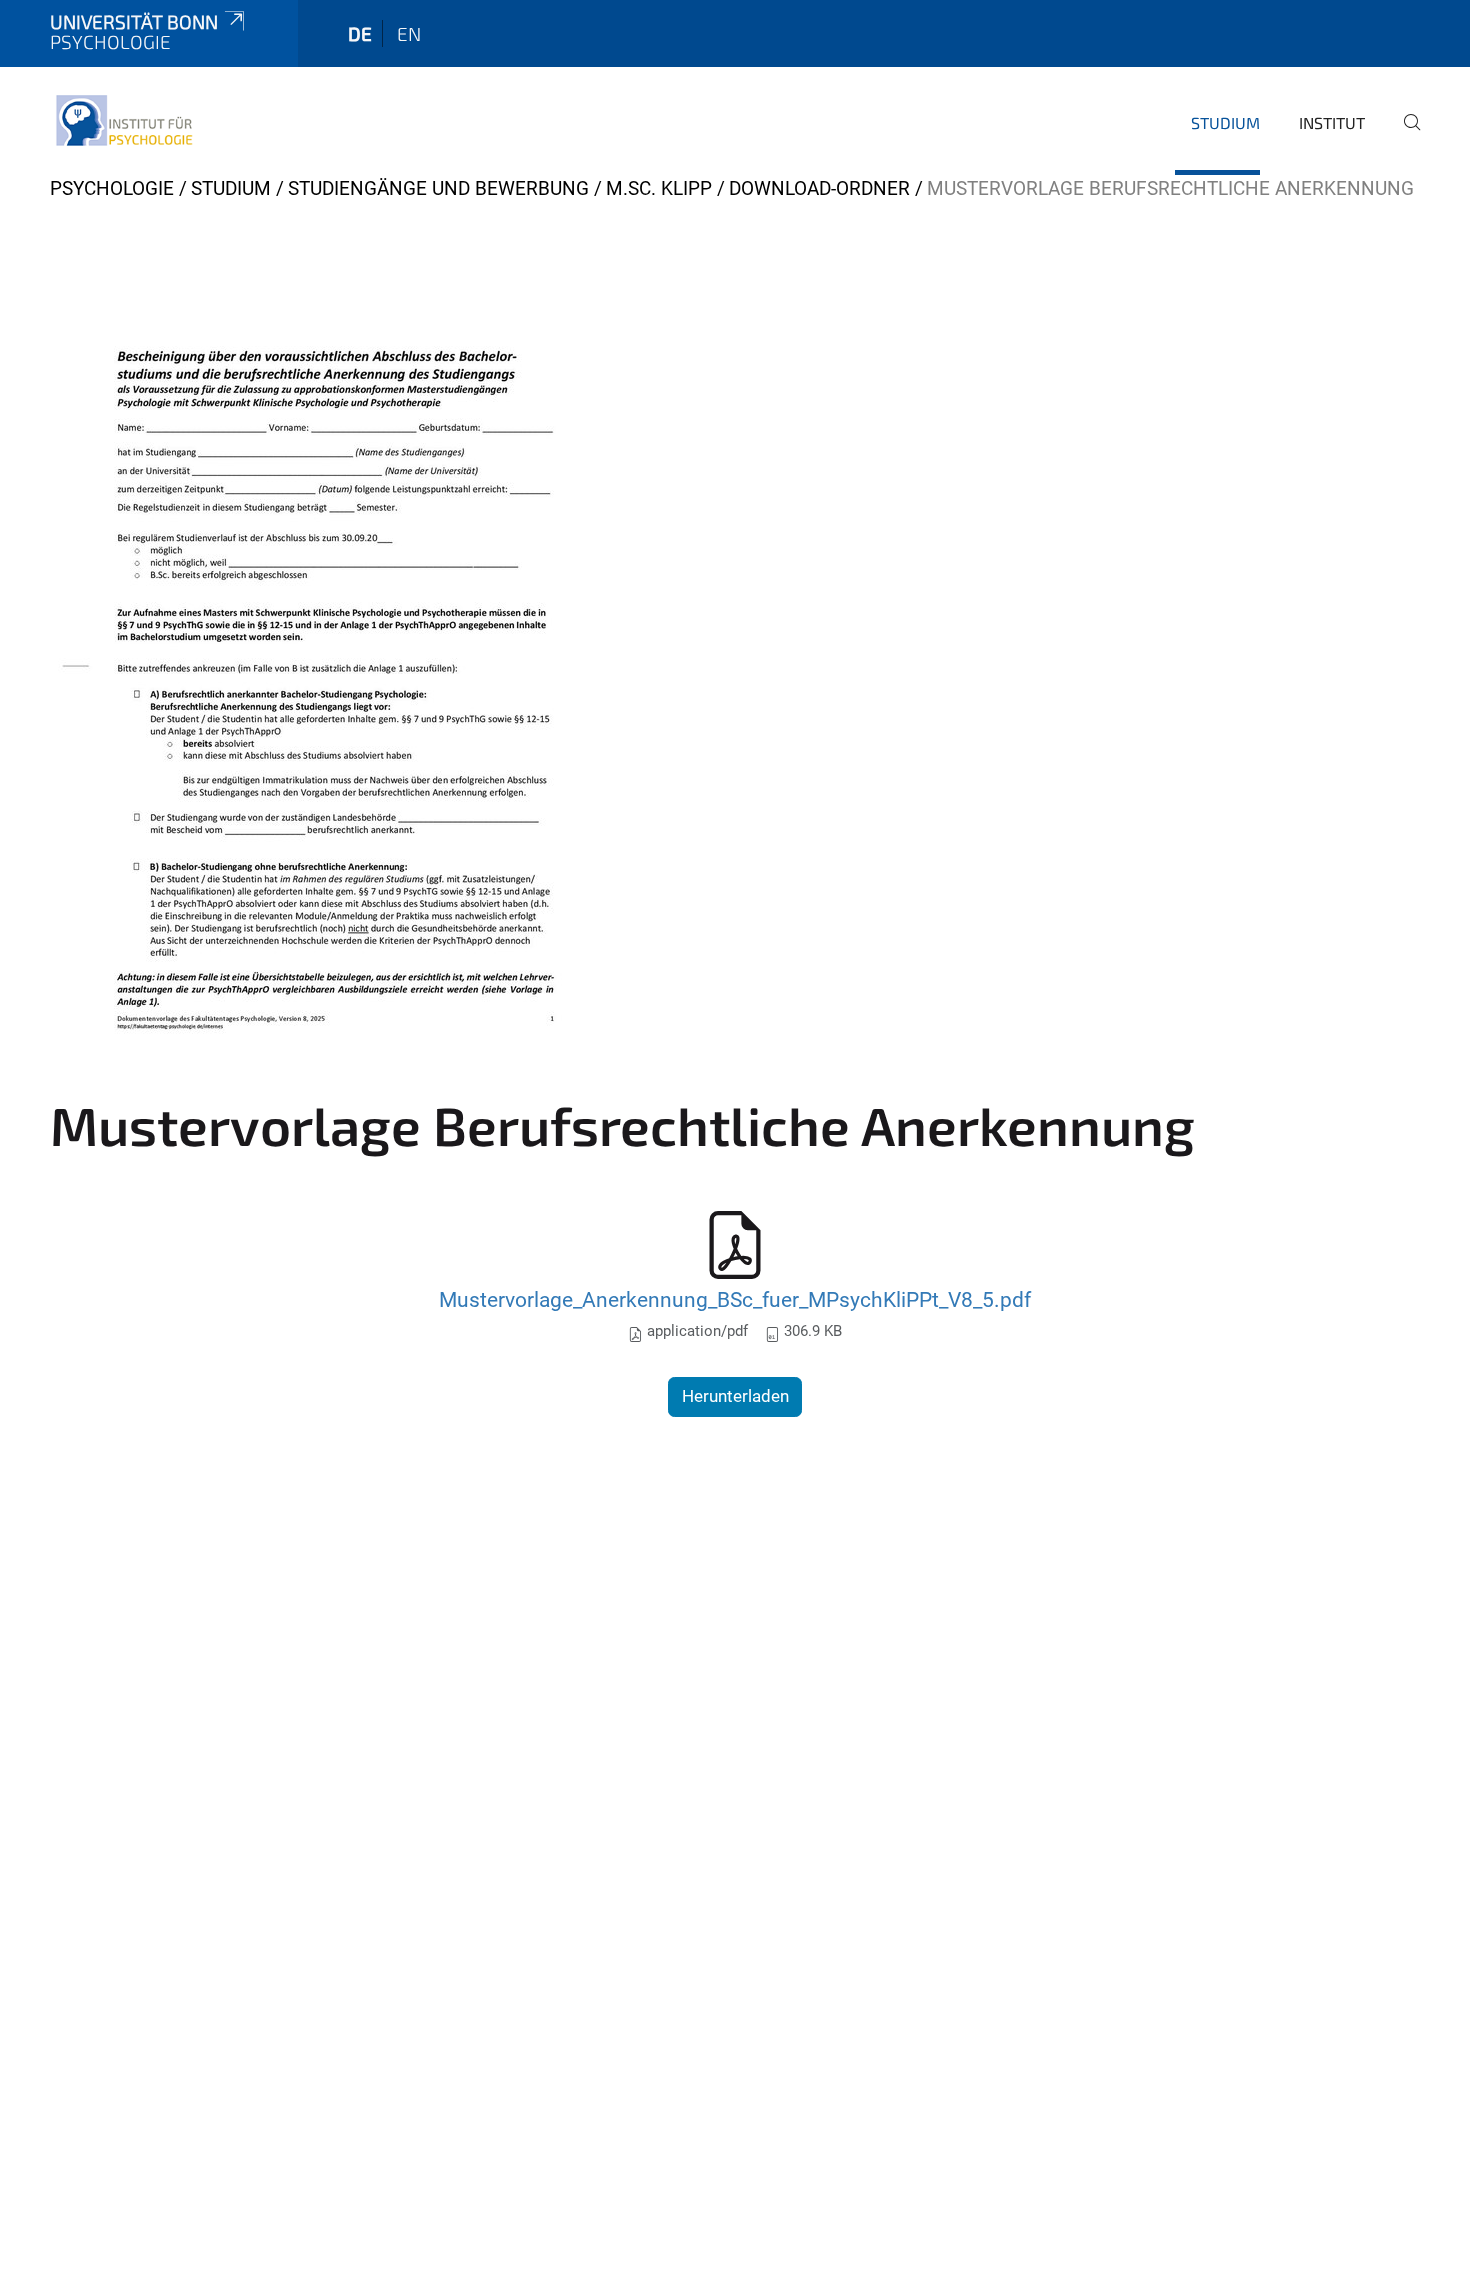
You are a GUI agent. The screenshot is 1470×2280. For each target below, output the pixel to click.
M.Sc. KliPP (659, 188)
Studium (1225, 122)
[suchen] (1404, 136)
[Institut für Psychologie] (123, 120)
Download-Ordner (819, 188)
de (360, 33)
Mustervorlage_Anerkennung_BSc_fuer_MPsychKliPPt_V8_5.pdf (735, 1299)
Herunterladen (735, 1396)
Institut (1332, 122)
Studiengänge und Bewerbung (438, 188)
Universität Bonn (134, 21)
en (409, 33)
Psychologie (112, 188)
